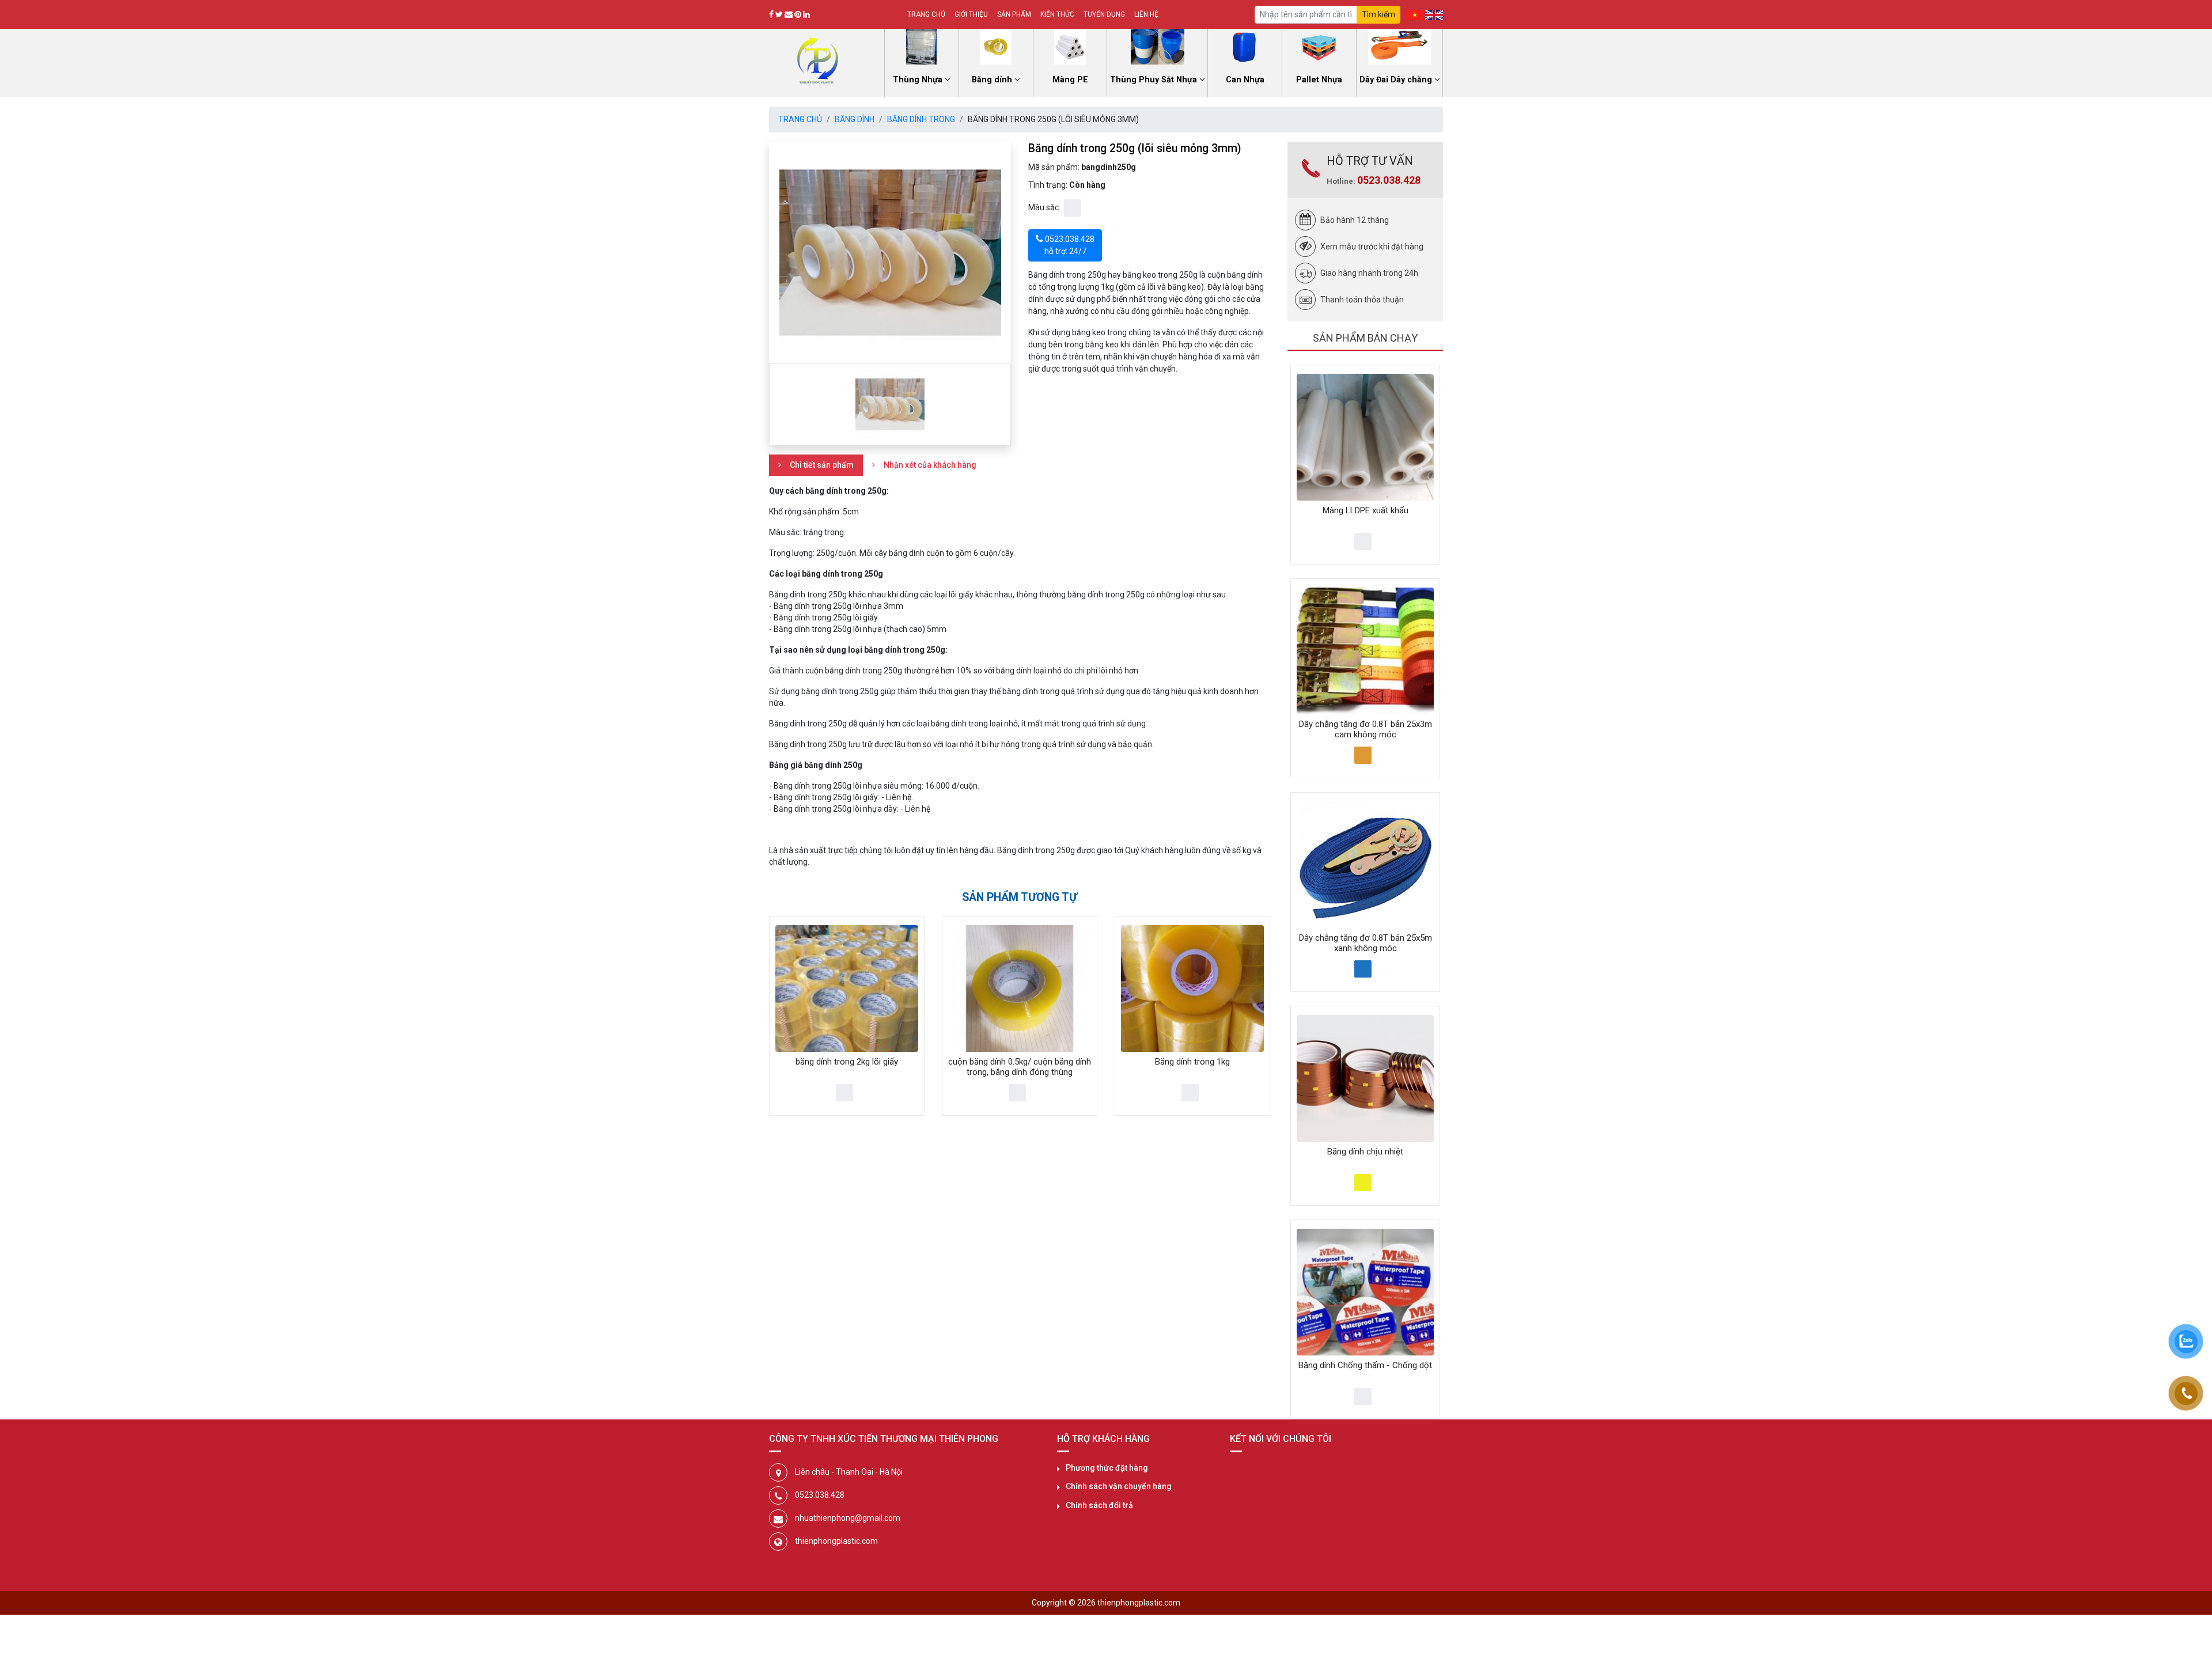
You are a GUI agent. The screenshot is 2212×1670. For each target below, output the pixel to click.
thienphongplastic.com (836, 1541)
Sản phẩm (1014, 14)
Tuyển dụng (1104, 14)
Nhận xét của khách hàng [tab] (930, 465)
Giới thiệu (971, 14)
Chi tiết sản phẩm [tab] (822, 465)
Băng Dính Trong (921, 119)
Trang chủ (926, 14)
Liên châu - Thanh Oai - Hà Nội (849, 1472)
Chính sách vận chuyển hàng (1119, 1486)
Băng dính (855, 119)
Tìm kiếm (1378, 14)
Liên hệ (1146, 14)
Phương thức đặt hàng (1107, 1468)
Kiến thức (1057, 14)
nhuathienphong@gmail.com (848, 1518)
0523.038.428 (1389, 180)
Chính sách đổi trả (1099, 1505)
